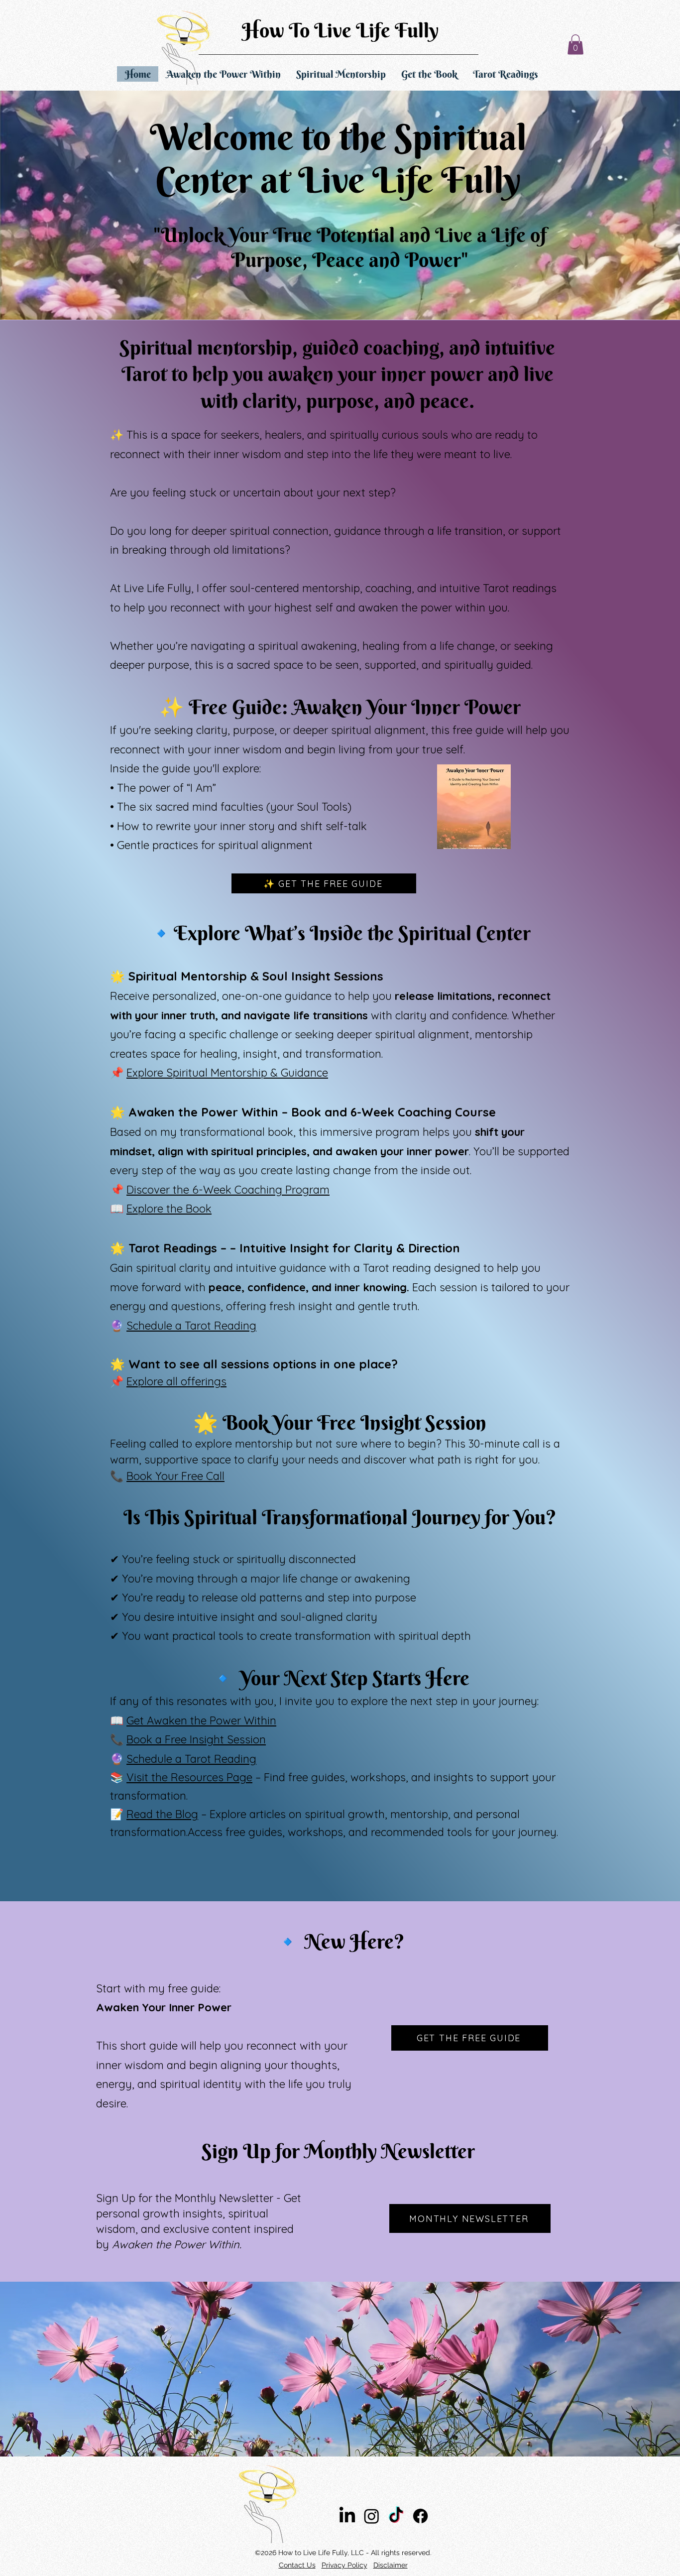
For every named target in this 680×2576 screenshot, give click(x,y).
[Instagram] (372, 2516)
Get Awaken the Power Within (201, 1720)
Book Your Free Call (175, 1476)
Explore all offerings (176, 1381)
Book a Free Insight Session (196, 1739)
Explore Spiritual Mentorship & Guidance (227, 1073)
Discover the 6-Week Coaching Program (228, 1190)
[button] (575, 45)
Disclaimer (391, 2565)
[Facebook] (420, 2516)
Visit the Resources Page (189, 1777)
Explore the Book (169, 1209)
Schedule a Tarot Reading (191, 1326)
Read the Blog (162, 1814)
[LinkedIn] (347, 2516)
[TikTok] (396, 2516)
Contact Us (297, 2565)
